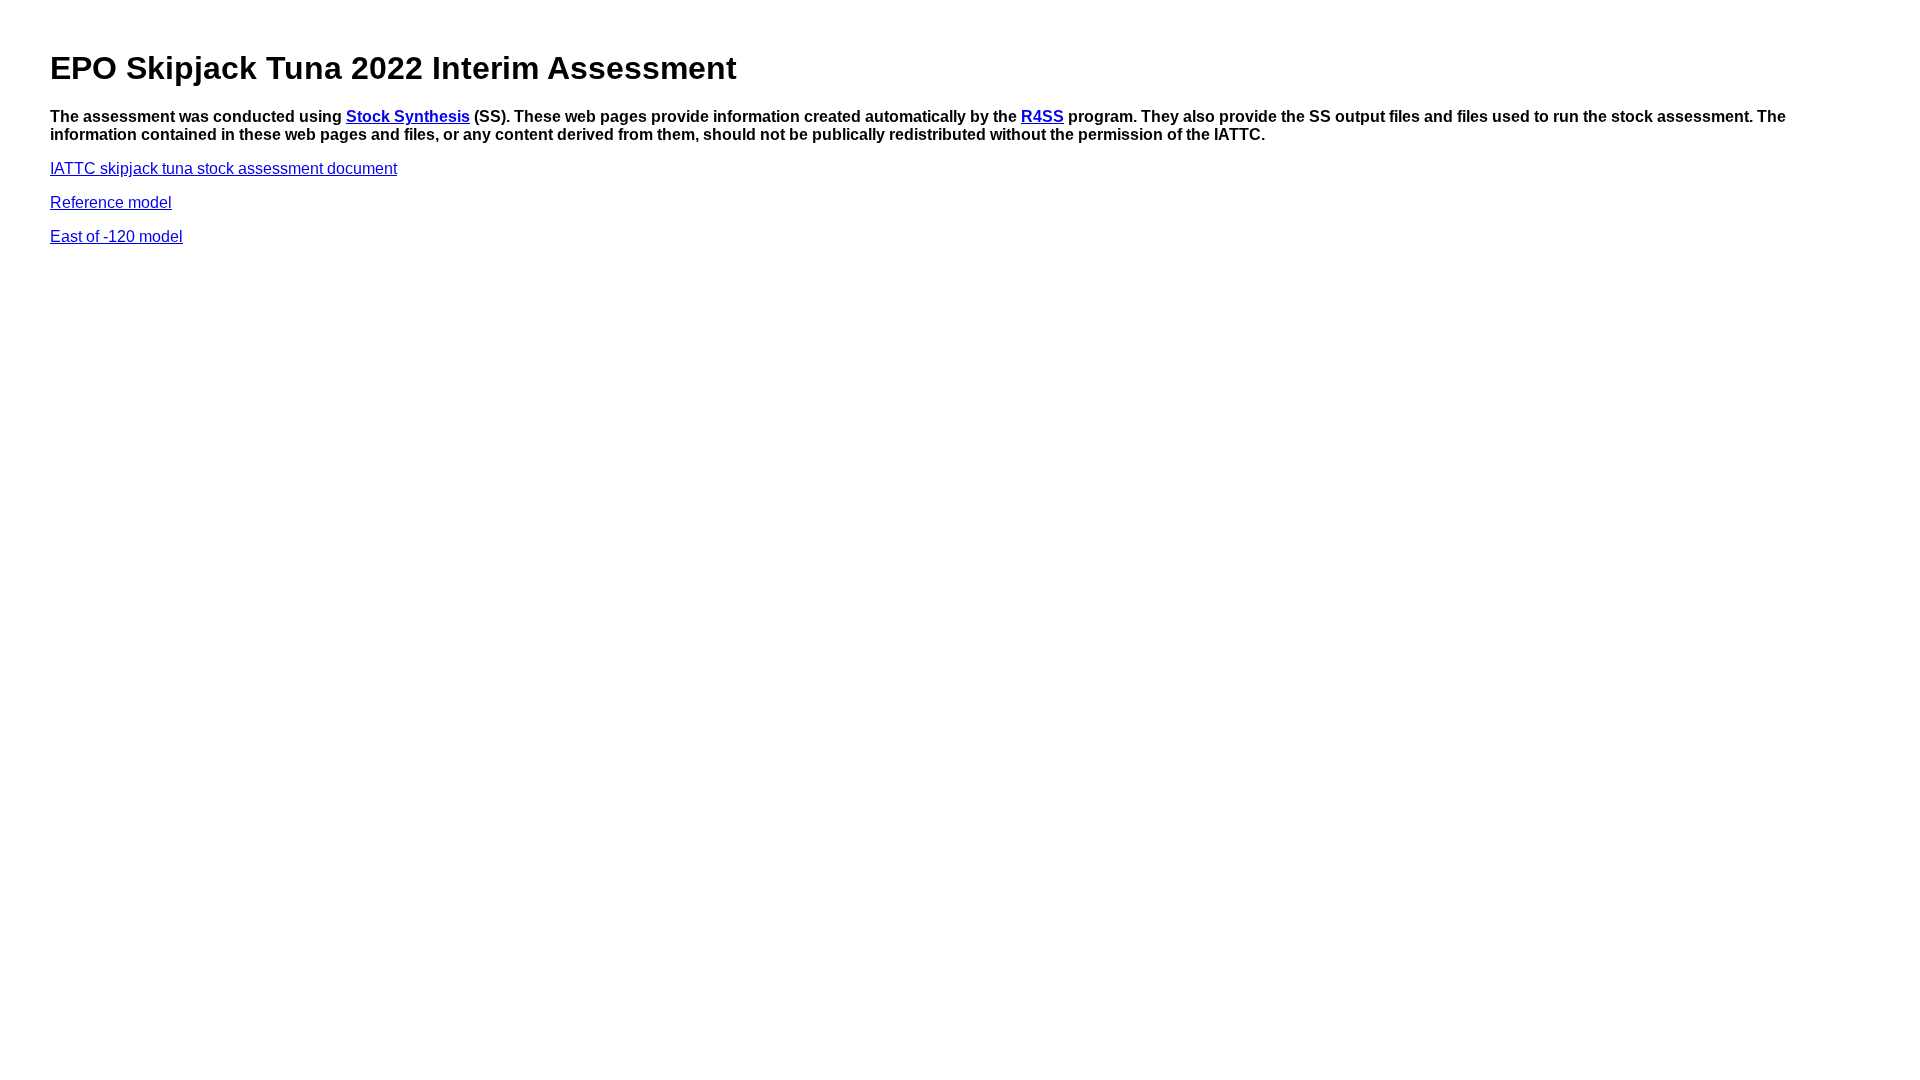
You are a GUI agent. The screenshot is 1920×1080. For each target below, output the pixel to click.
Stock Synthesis (408, 116)
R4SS (1042, 116)
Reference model (111, 202)
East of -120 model (116, 236)
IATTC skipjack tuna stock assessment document (223, 168)
